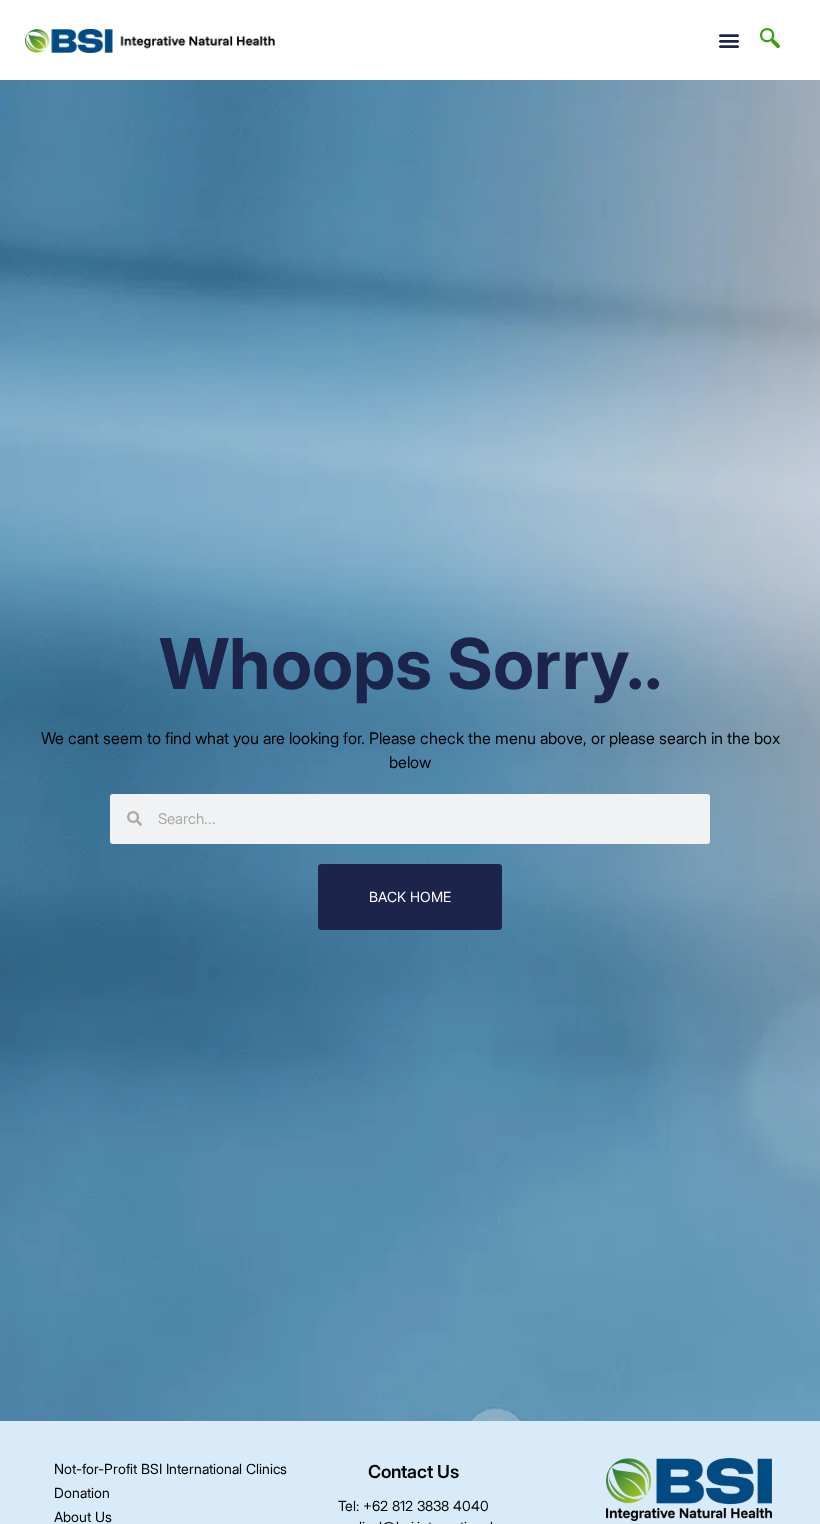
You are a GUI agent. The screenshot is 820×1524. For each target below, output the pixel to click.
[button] (728, 40)
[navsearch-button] (770, 40)
